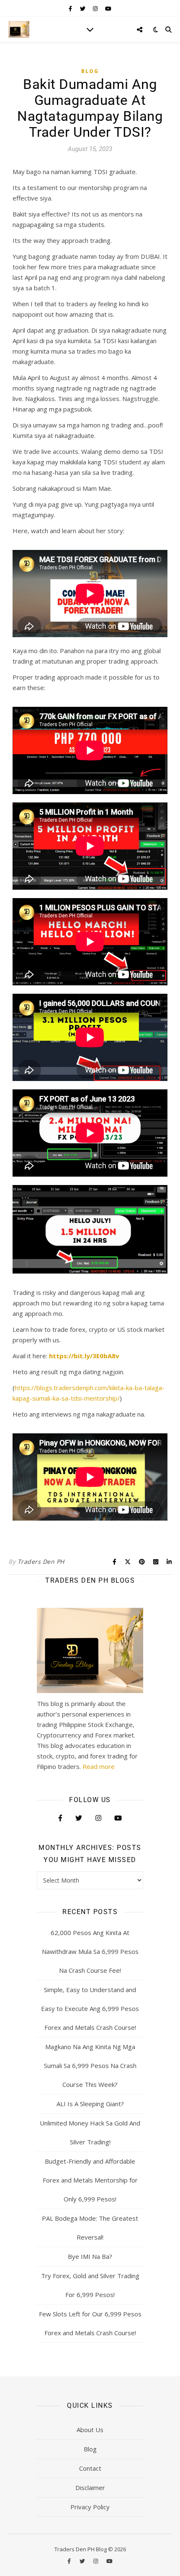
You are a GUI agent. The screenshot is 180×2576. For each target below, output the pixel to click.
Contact (90, 2468)
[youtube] (108, 8)
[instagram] (96, 8)
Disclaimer (90, 2487)
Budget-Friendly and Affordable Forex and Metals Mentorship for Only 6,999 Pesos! (90, 2180)
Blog (90, 71)
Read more (99, 1766)
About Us (90, 2430)
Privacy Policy (90, 2507)
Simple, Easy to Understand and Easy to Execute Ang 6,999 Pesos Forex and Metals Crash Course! (90, 2008)
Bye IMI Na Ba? (90, 2256)
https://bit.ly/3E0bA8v (83, 1356)
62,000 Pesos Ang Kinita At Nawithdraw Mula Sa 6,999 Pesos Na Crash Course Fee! (90, 1951)
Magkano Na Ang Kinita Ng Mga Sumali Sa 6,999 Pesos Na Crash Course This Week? (90, 2065)
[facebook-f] (71, 8)
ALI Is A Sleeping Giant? (90, 2104)
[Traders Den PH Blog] (19, 29)
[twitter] (83, 8)
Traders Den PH (41, 1561)
